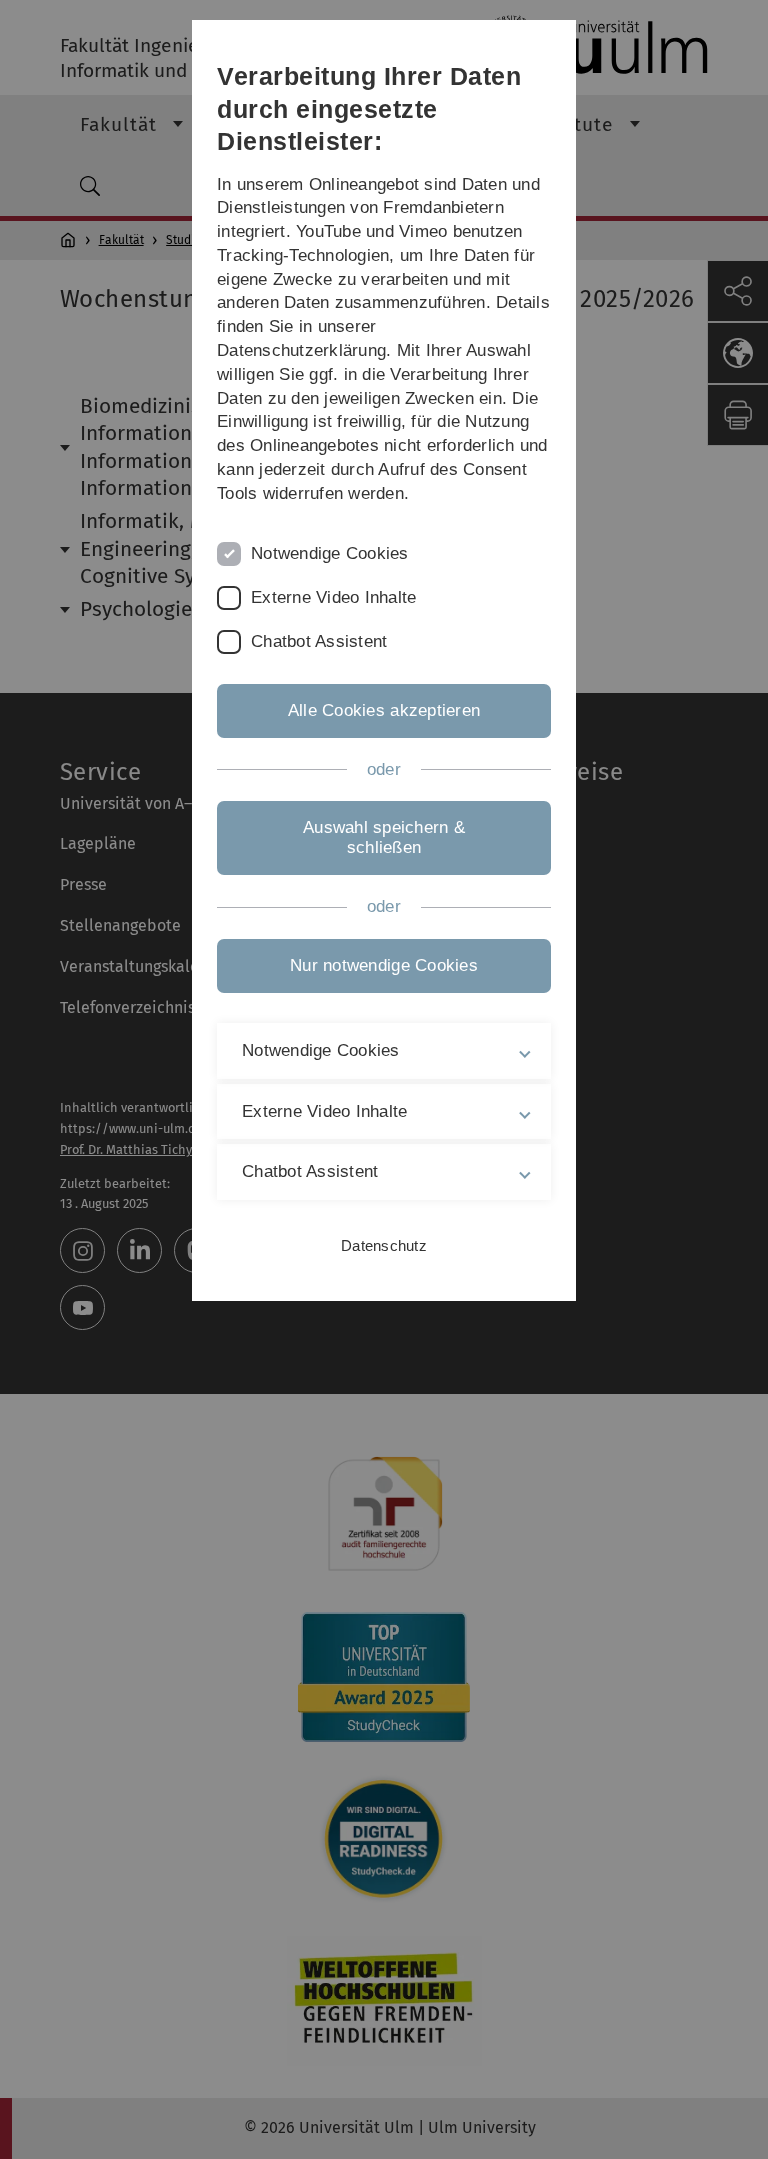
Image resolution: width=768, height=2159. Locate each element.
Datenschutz (384, 1245)
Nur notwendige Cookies (384, 965)
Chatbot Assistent (319, 641)
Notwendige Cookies (330, 553)
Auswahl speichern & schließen (384, 837)
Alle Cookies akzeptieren (384, 710)
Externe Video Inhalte (333, 597)
